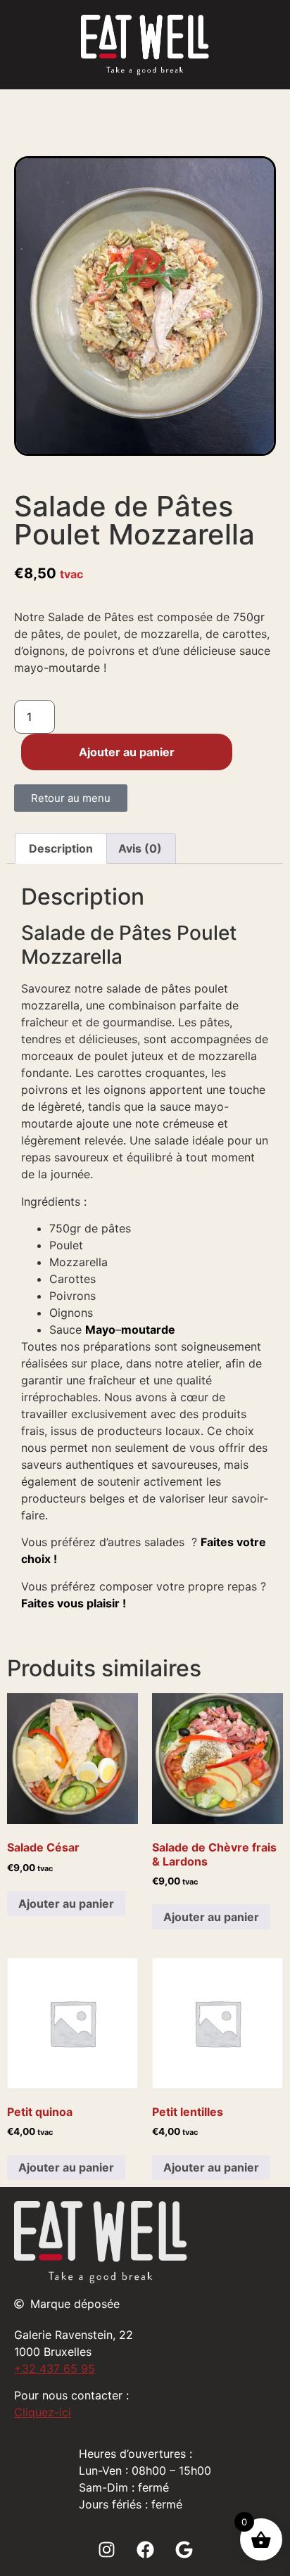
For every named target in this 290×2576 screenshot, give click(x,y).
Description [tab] (61, 848)
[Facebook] (145, 2549)
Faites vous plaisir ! (74, 1603)
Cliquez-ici (43, 2412)
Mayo (100, 1330)
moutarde (148, 1330)
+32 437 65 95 (55, 2368)
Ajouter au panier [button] (66, 1904)
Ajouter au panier (127, 752)
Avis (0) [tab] (140, 848)
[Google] (184, 2549)
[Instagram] (106, 2549)
